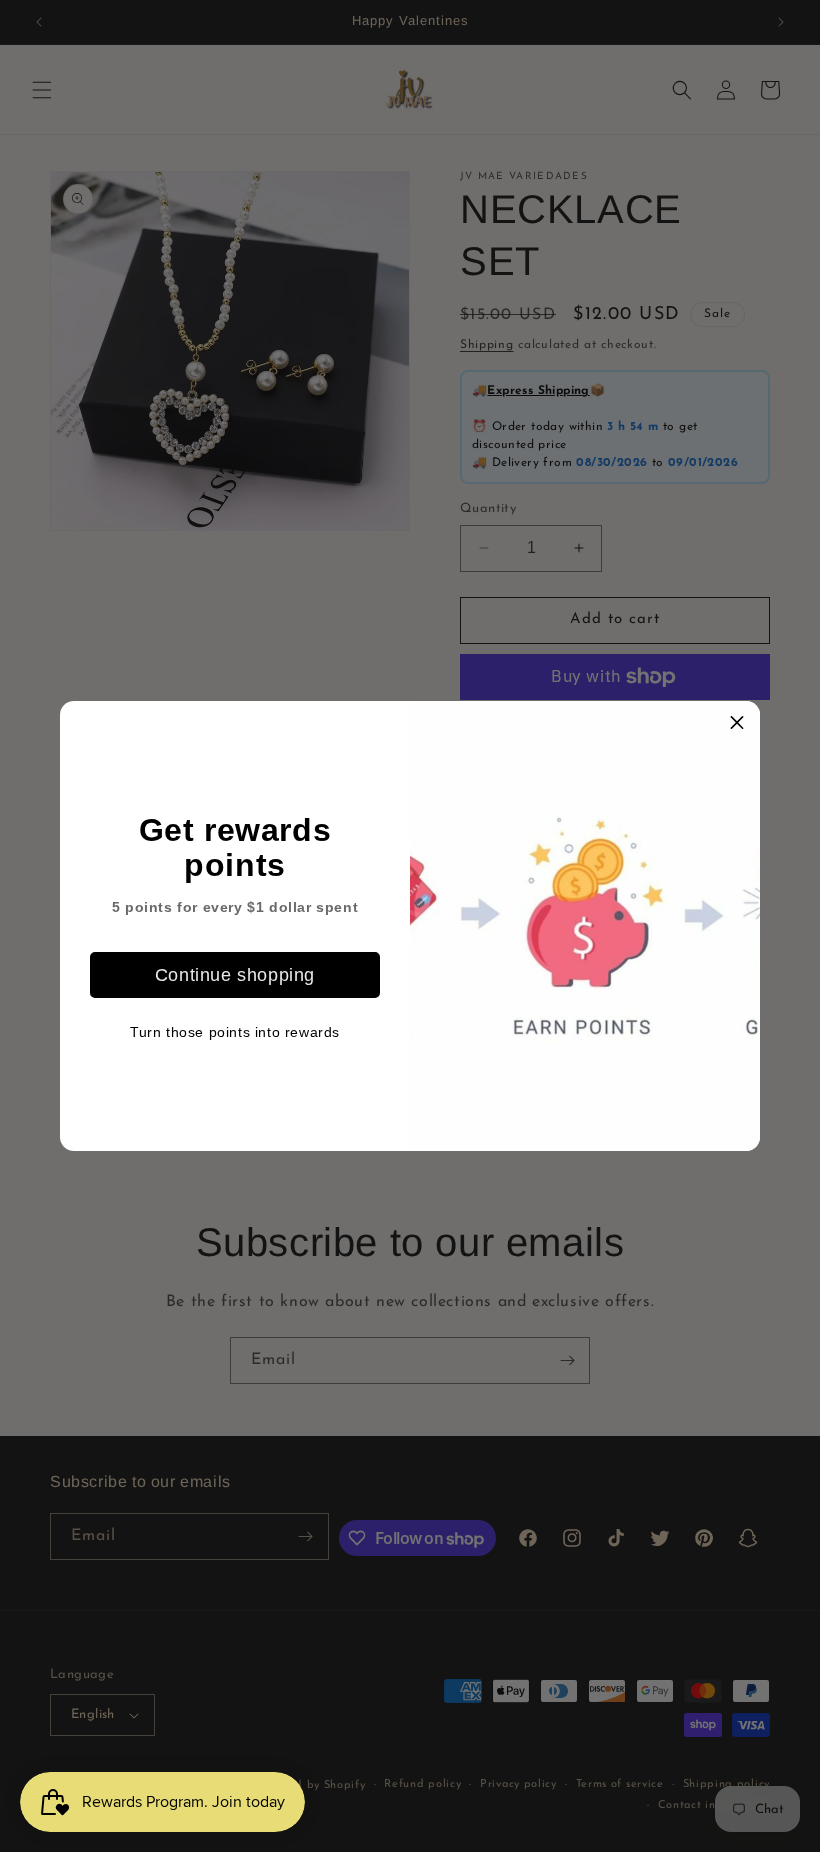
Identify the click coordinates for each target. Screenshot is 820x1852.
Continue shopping (235, 975)
